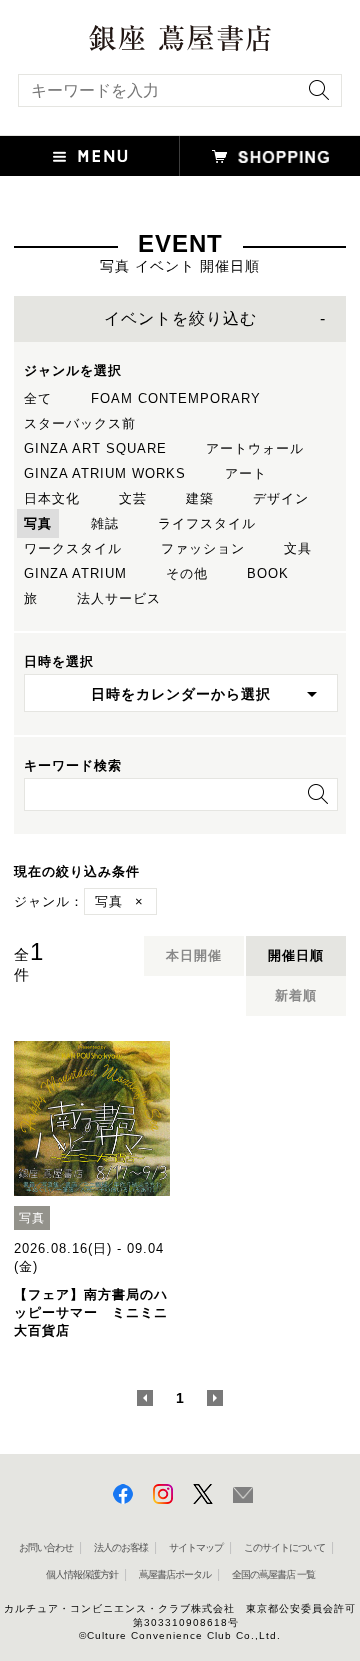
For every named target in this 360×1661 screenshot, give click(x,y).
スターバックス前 (80, 423)
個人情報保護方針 (82, 1574)
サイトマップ (196, 1547)
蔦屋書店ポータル (175, 1574)
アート (246, 473)
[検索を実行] (314, 96)
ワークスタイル (73, 548)
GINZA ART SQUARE (95, 448)
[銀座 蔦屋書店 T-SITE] (180, 31)
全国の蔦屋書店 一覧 (273, 1574)
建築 (200, 498)
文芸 (133, 498)
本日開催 (194, 955)
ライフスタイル (207, 523)
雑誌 (105, 523)
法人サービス (119, 598)
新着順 (296, 995)
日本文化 (52, 498)
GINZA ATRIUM (75, 573)
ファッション (203, 548)
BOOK (268, 573)
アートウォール (255, 448)
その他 (187, 573)
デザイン (281, 498)
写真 (38, 523)
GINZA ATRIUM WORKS (105, 473)
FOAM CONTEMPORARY (176, 398)
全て (38, 398)
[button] (90, 156)
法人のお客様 (121, 1547)
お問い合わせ (46, 1547)
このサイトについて (284, 1547)
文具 (298, 548)
